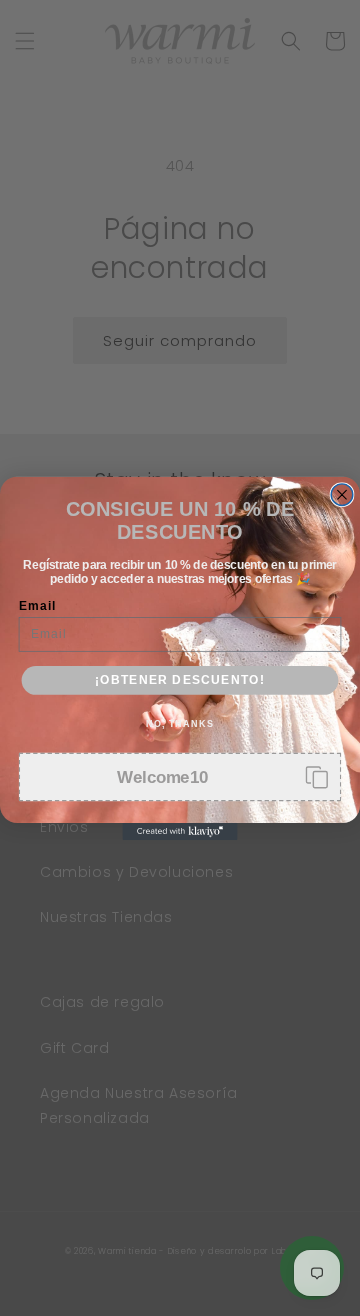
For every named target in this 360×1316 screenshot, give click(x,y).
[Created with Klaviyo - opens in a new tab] (179, 831)
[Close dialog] (342, 494)
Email (37, 605)
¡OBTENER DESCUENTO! (179, 679)
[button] (180, 776)
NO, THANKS (180, 723)
